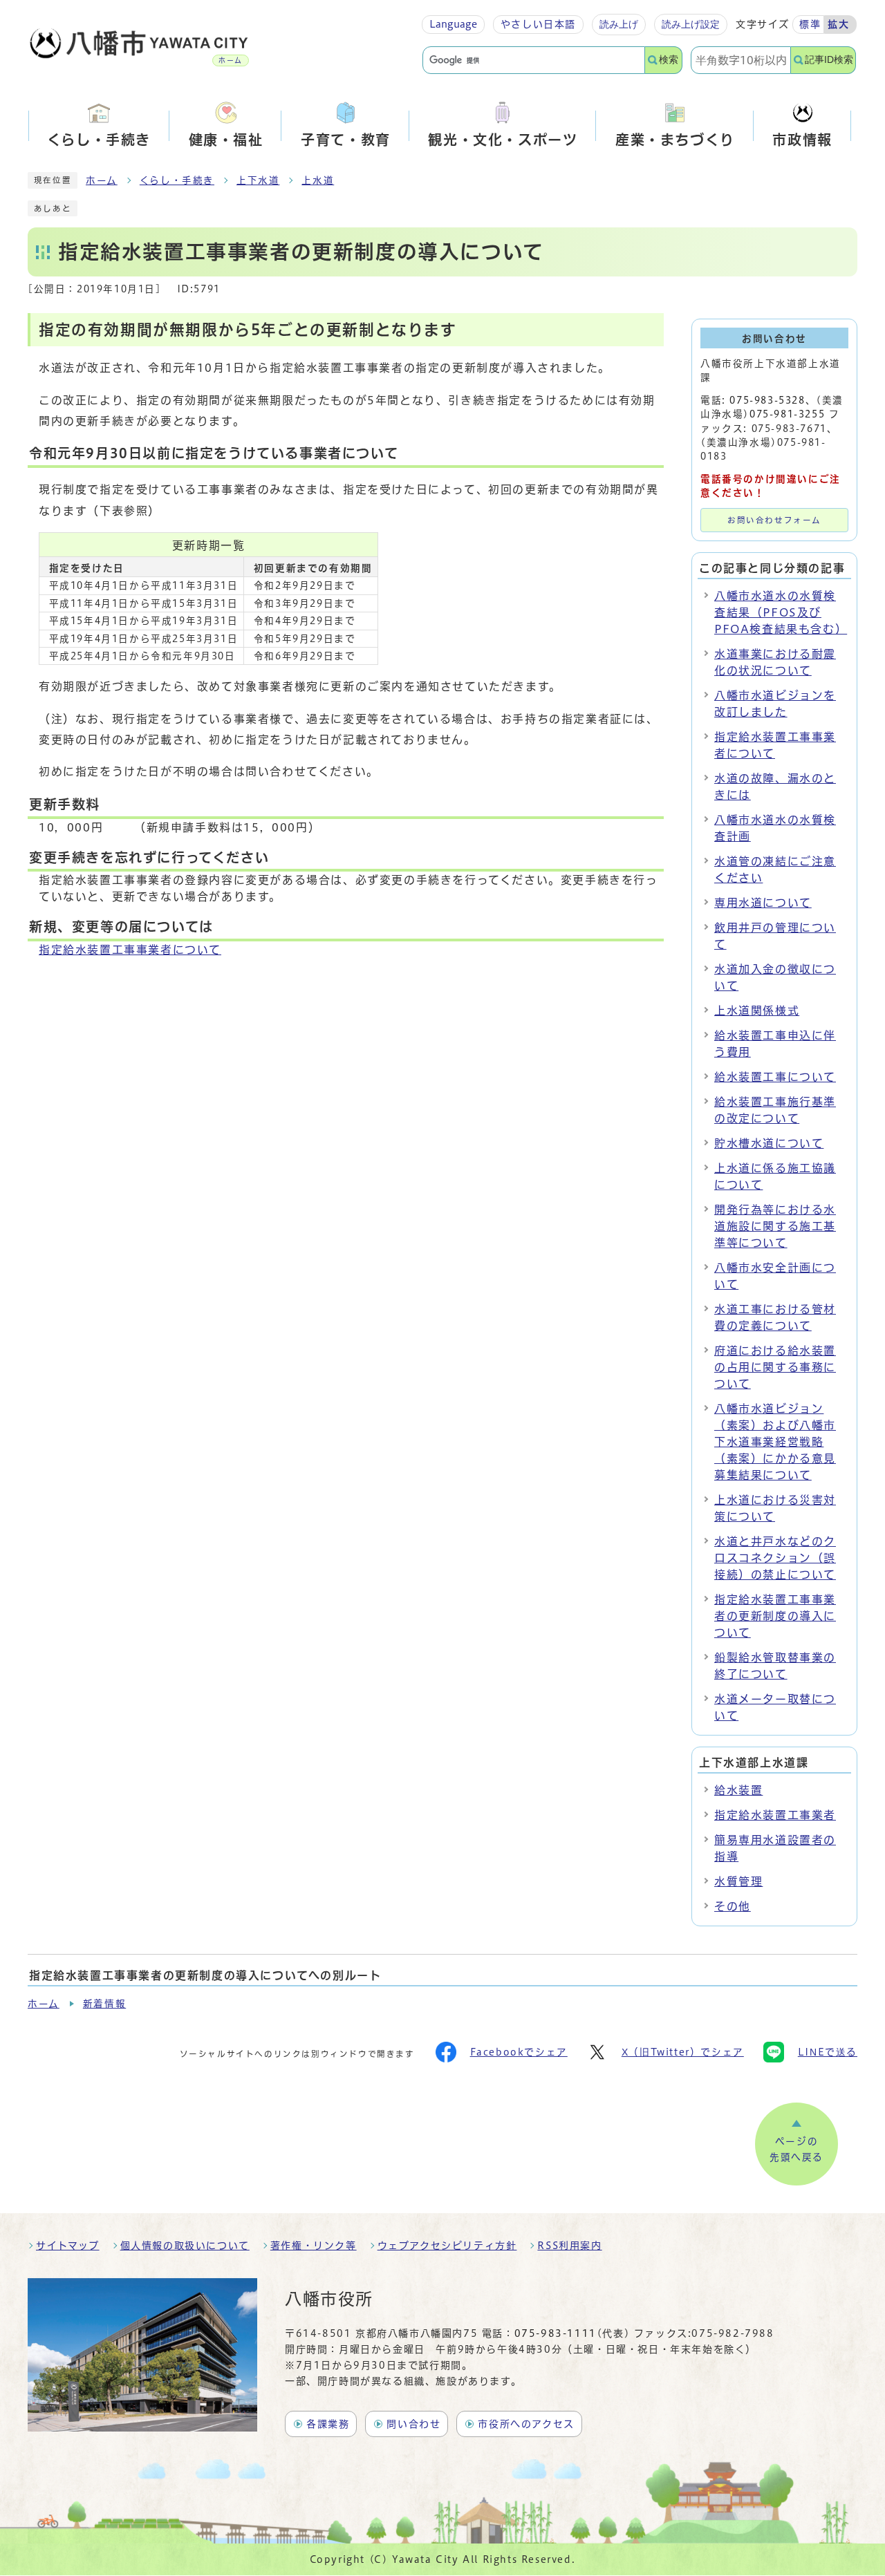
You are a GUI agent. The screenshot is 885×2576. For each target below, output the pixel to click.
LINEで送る (828, 2052)
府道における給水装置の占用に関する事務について (775, 1367)
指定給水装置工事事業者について (130, 950)
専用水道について (763, 903)
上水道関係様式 (757, 1010)
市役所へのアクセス (526, 2424)
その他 (733, 1906)
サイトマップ (68, 2246)
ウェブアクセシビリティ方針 (447, 2246)
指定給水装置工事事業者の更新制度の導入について (775, 1616)
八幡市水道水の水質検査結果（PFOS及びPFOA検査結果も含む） (781, 612)
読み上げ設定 (691, 24)
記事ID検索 (829, 60)
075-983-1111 (556, 2333)
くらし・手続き (177, 180)
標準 (810, 24)
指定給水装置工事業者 (775, 1815)
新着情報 (104, 2004)
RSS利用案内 (569, 2246)
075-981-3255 (787, 414)
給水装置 (738, 1790)
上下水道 (258, 180)
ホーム (102, 180)
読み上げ (619, 24)
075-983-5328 (767, 400)
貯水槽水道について (769, 1143)
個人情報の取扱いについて (185, 2246)
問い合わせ (413, 2424)
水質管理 (738, 1881)
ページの (796, 2150)
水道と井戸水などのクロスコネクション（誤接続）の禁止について (775, 1558)
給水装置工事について (775, 1077)
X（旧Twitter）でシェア (683, 2052)
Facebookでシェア (519, 2052)
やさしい (538, 24)
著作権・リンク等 (314, 2246)
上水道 (318, 180)
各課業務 (328, 2424)
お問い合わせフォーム (774, 520)
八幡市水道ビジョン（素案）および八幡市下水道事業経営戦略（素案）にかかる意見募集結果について (775, 1442)
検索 (669, 60)
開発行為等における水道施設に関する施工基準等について (775, 1226)
